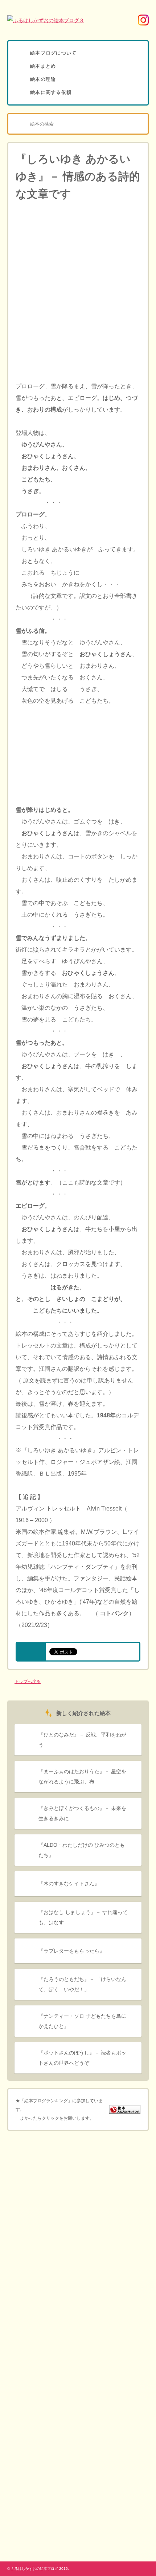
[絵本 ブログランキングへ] (125, 2109)
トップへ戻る (28, 1682)
